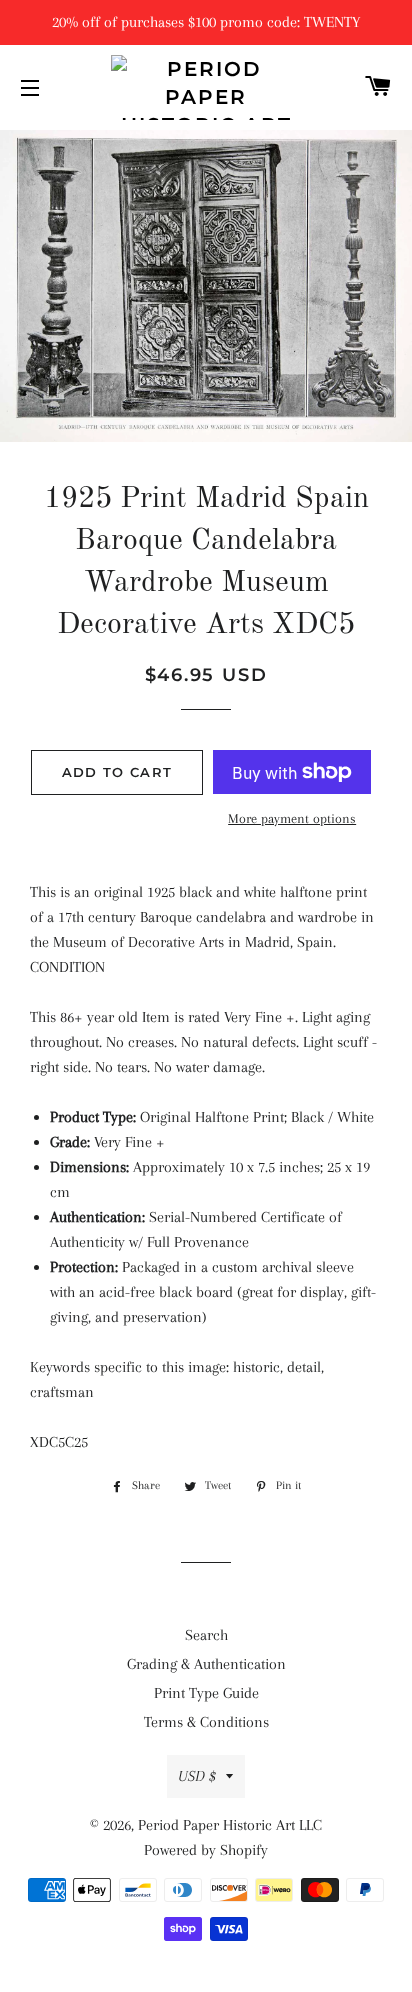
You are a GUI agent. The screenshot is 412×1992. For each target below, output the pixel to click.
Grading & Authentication (206, 1664)
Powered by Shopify (206, 1850)
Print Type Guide (206, 1693)
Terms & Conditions (206, 1722)
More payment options (292, 818)
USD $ (197, 1776)
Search (206, 1635)
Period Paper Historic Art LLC (230, 1825)
